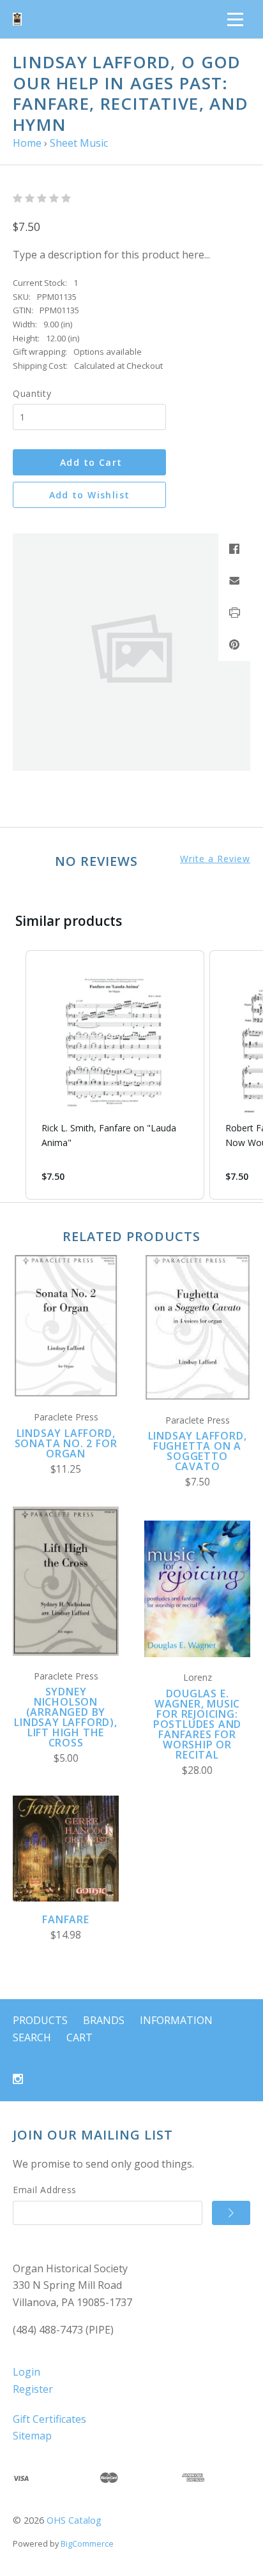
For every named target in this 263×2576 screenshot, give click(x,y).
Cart (79, 2037)
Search (32, 2037)
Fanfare (66, 1919)
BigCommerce (87, 2543)
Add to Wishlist (90, 495)
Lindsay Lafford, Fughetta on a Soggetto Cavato (198, 1451)
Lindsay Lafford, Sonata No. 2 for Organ (66, 1443)
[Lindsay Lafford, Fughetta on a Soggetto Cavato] (197, 1327)
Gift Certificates (49, 2419)
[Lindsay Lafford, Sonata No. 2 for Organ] (66, 1326)
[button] (13, 1075)
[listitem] (115, 1075)
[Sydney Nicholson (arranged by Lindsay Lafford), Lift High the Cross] (66, 1581)
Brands (104, 2020)
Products (40, 2020)
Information (176, 2020)
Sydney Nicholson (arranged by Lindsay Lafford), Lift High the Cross (66, 1717)
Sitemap (32, 2436)
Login (26, 2372)
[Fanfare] (66, 1849)
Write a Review (215, 859)
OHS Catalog (74, 2520)
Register (33, 2389)
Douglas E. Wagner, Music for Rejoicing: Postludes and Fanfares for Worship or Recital (197, 1724)
